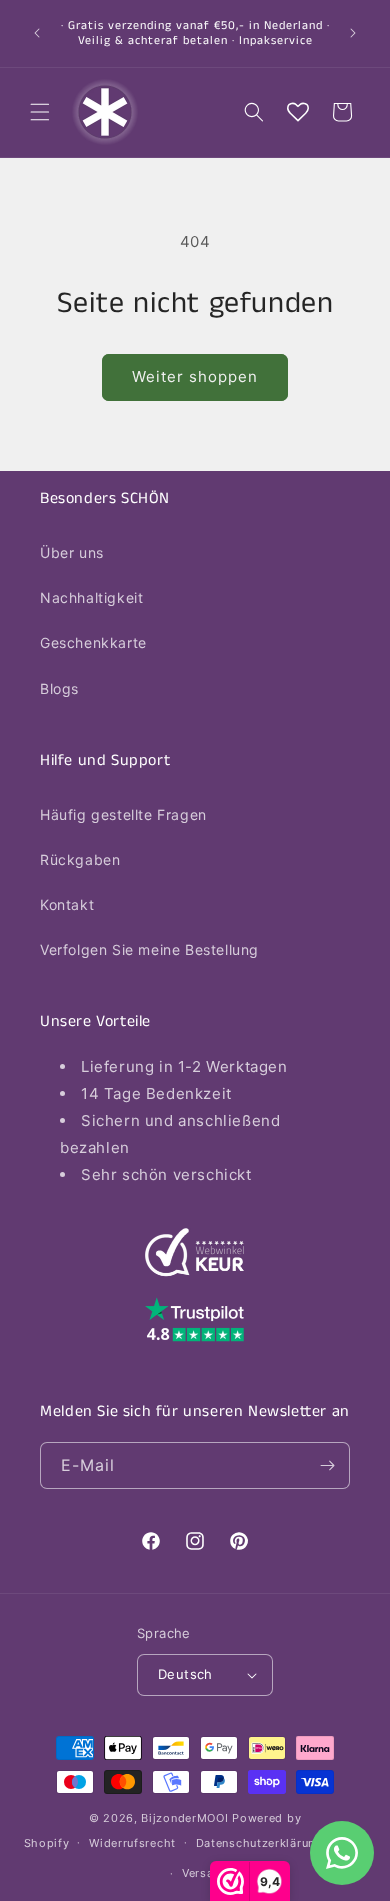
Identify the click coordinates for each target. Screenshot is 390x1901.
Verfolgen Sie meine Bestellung (149, 949)
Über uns (72, 552)
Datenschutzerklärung (259, 1843)
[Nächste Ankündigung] (353, 33)
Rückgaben (80, 859)
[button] (40, 112)
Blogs (59, 688)
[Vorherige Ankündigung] (37, 33)
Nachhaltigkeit (91, 597)
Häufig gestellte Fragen (123, 814)
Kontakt (67, 904)
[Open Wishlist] (298, 112)
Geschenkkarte (93, 642)
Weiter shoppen (195, 376)
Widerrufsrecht (132, 1843)
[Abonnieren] (327, 1465)
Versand (205, 1873)
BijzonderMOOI (184, 1818)
